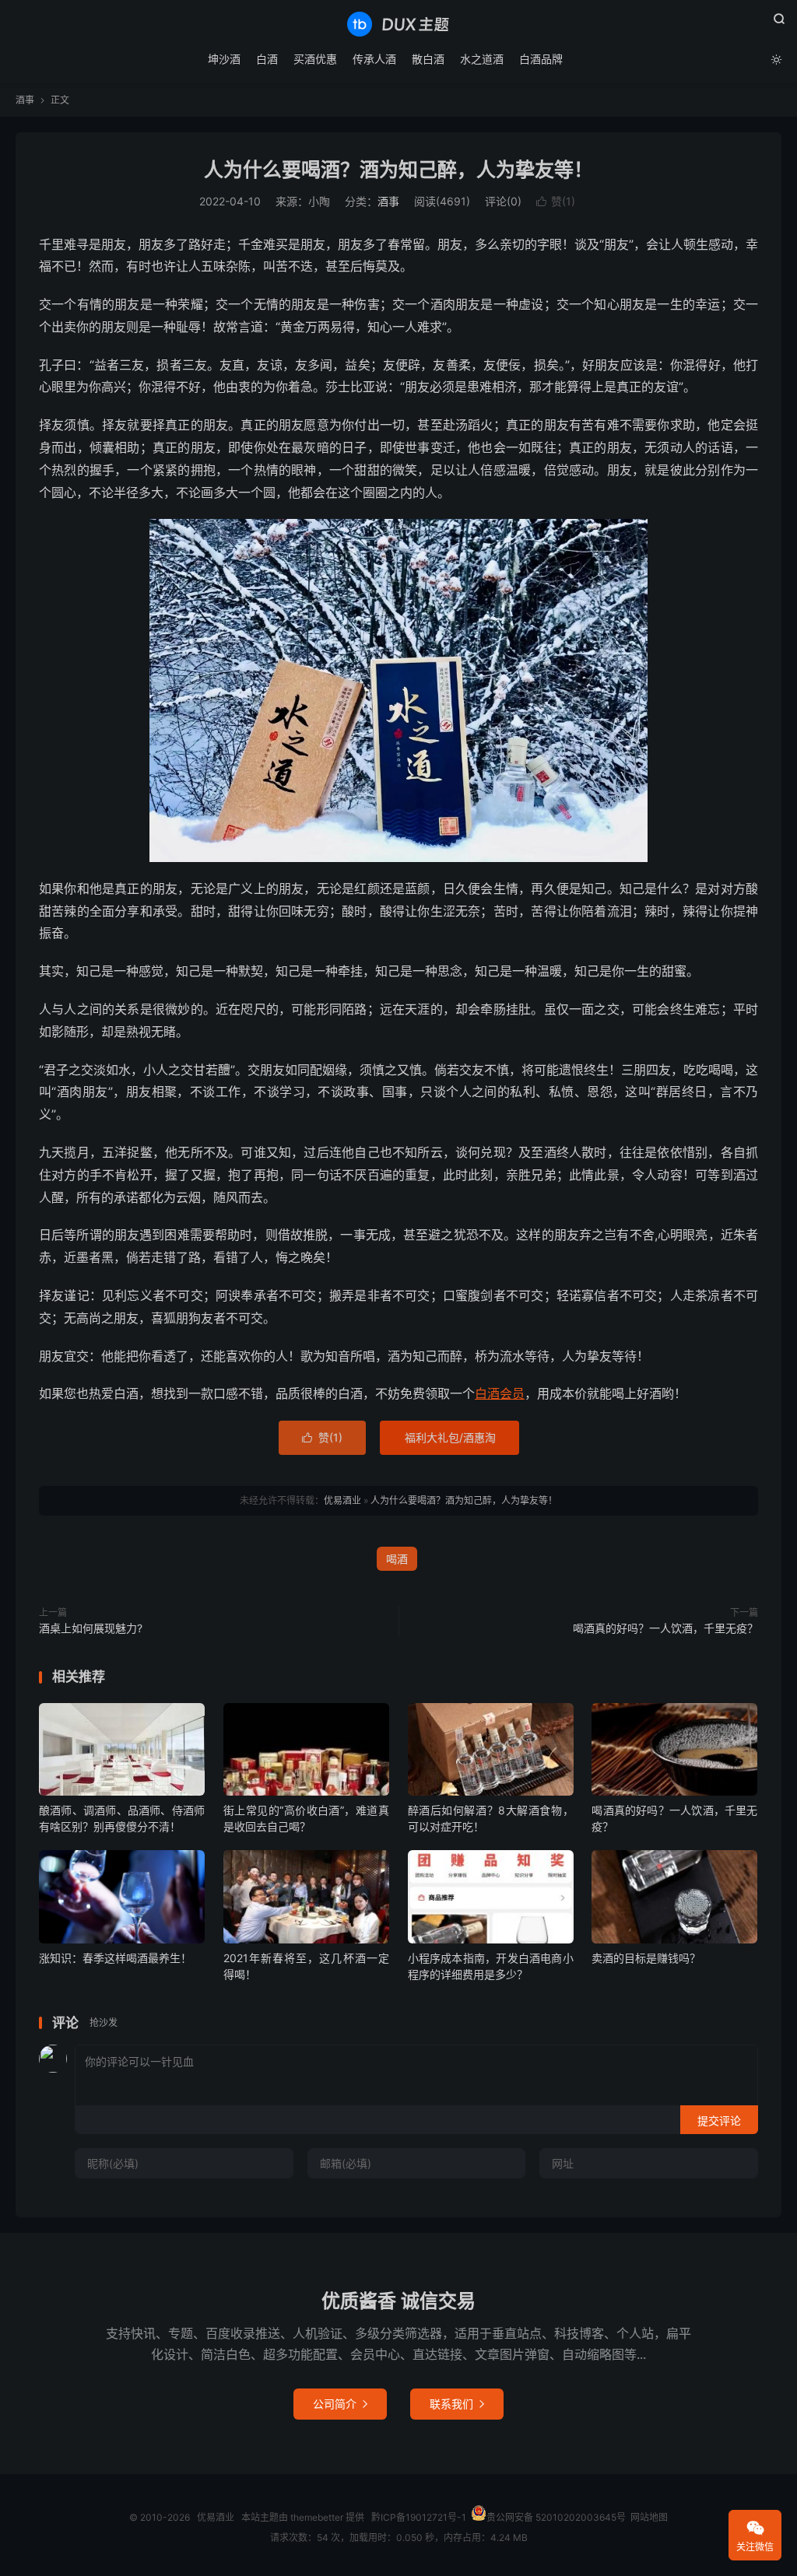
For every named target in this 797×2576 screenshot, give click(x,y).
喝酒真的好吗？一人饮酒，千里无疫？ (665, 1628)
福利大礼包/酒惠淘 (450, 1437)
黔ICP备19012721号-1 (419, 2517)
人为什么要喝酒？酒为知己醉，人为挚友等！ (398, 170)
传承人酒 (374, 59)
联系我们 (457, 2404)
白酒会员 (500, 1393)
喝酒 (397, 1559)
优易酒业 (398, 24)
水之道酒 (482, 59)
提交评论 (719, 2120)
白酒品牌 (541, 59)
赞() (556, 201)
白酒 (267, 59)
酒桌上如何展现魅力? (91, 1628)
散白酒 (428, 59)
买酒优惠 (315, 59)
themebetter (317, 2517)
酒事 (25, 100)
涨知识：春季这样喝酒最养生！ (115, 1958)
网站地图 (649, 2517)
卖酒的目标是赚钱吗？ (646, 1958)
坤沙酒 (224, 59)
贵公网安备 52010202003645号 (556, 2517)
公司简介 (340, 2404)
